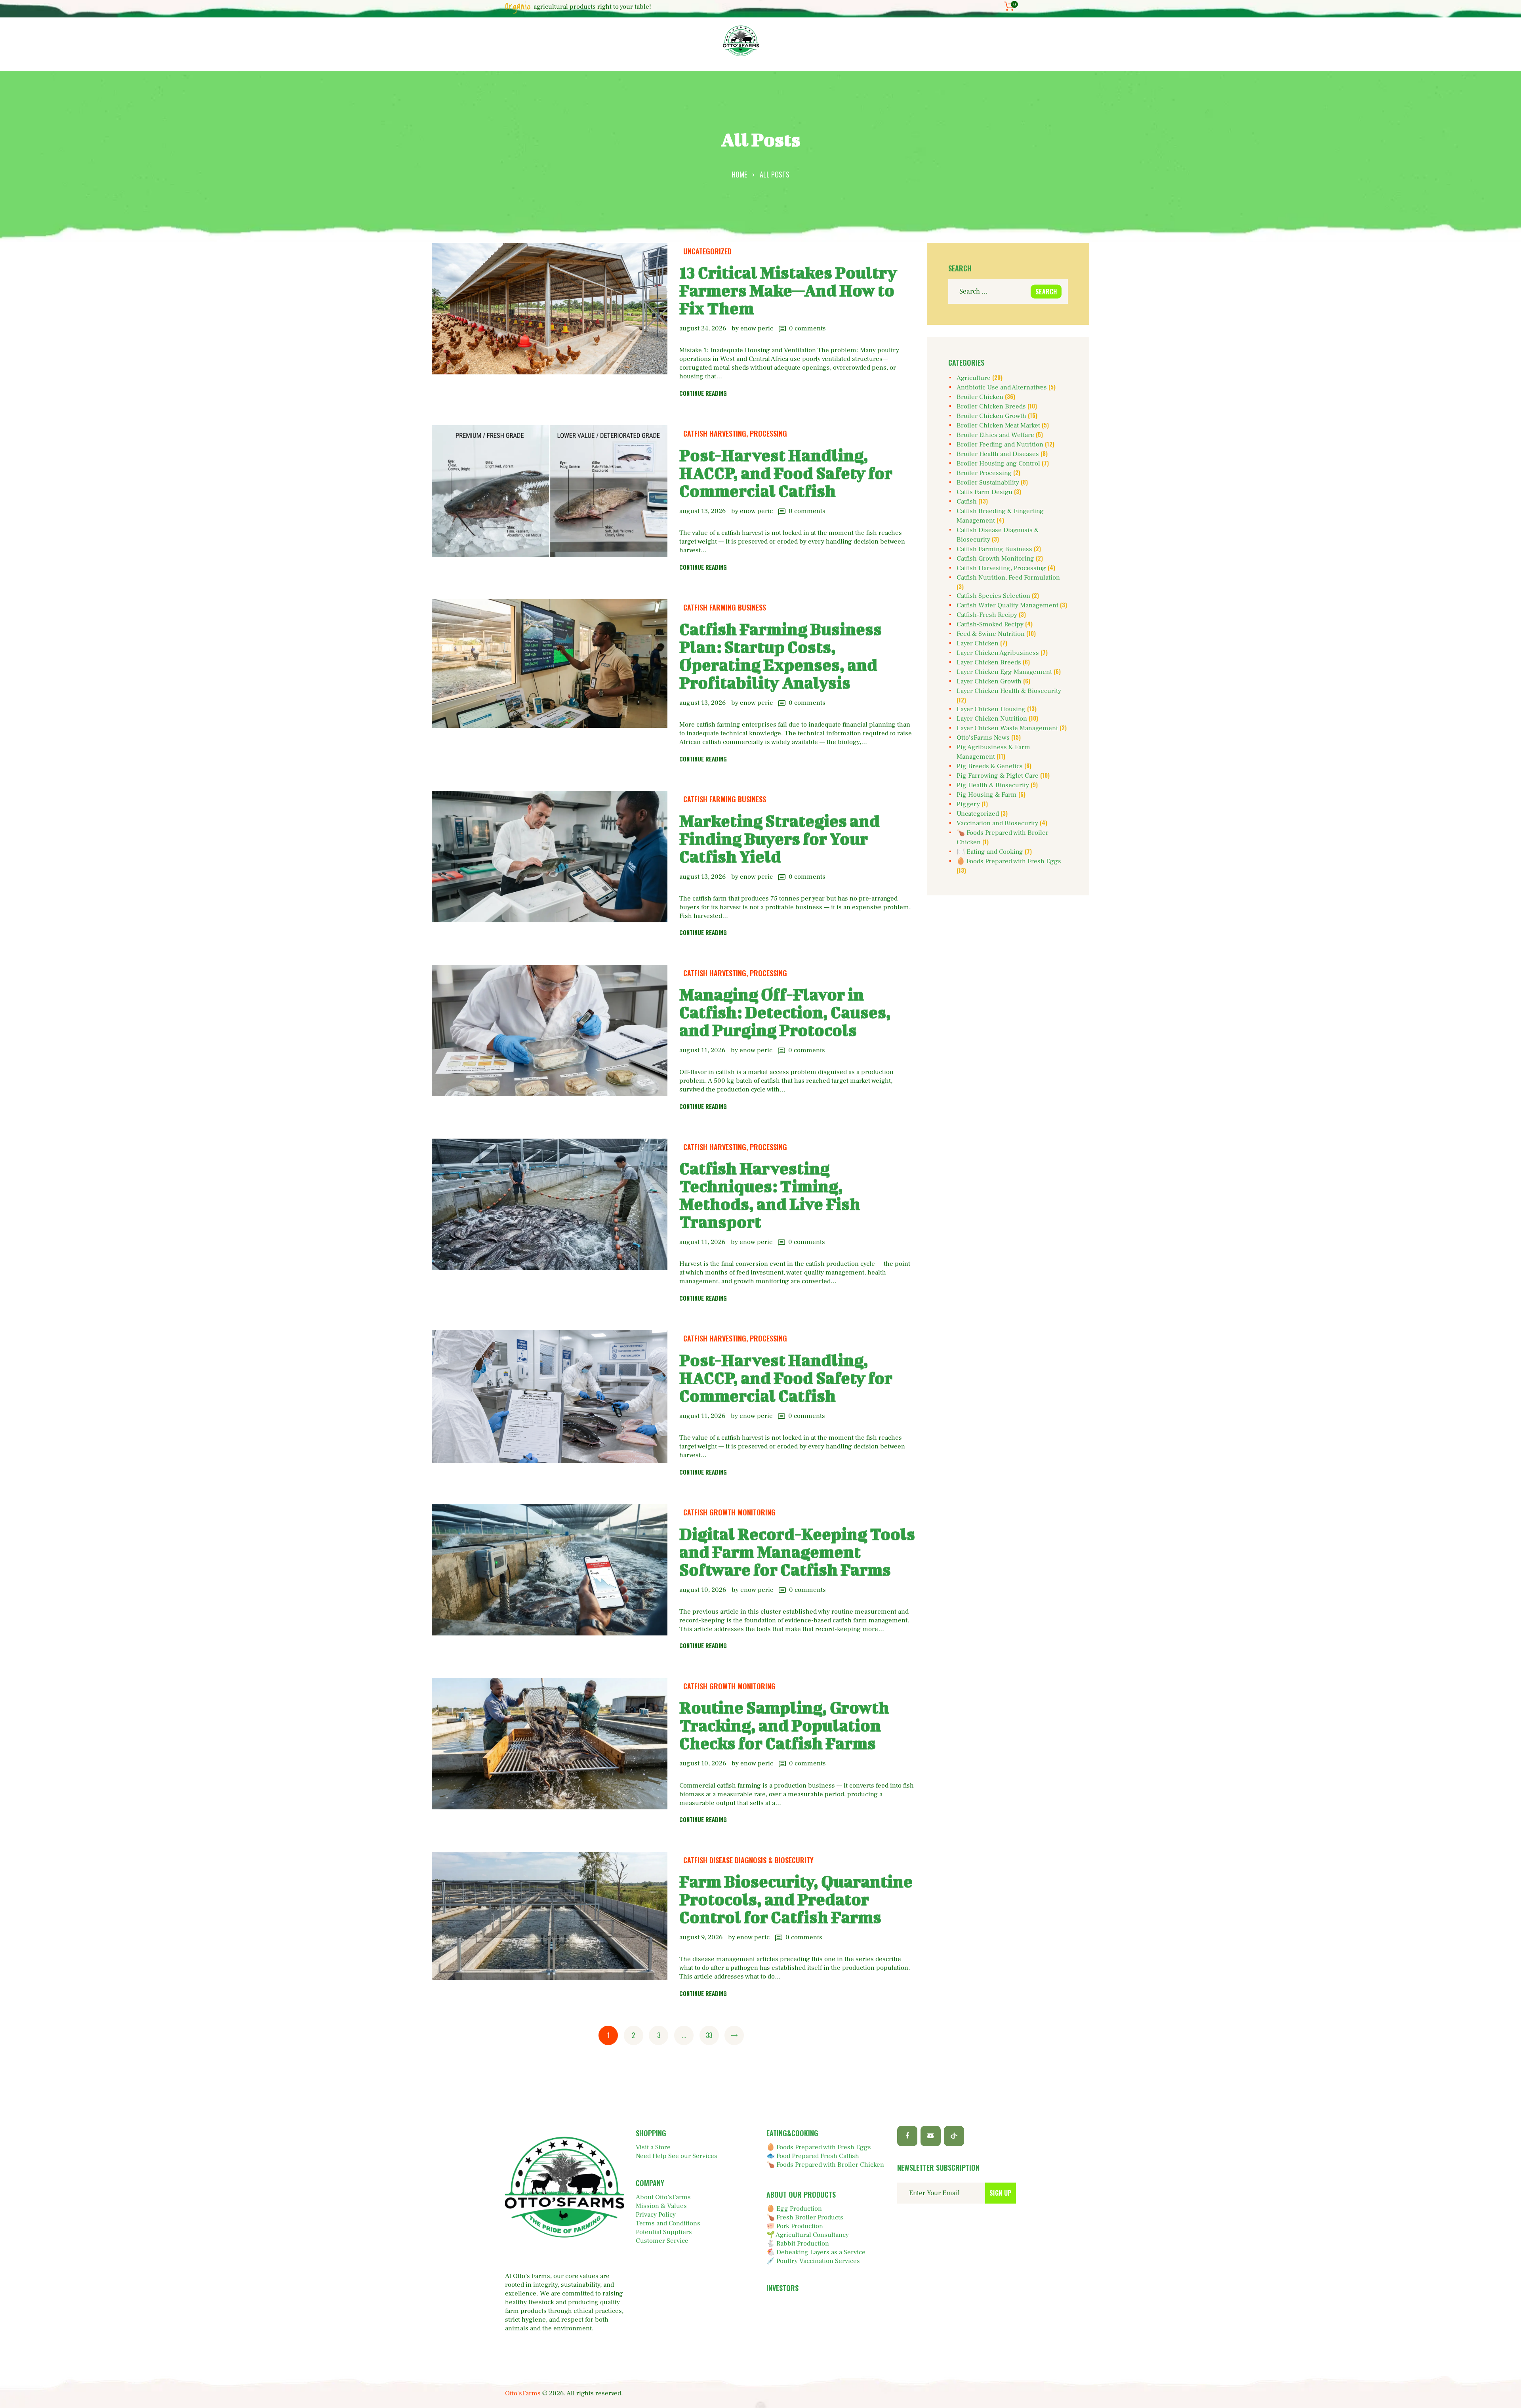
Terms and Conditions (668, 2223)
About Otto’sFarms (663, 2197)
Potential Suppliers (664, 2232)
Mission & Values (661, 2206)
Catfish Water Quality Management (1007, 605)
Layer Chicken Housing (991, 709)
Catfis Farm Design (984, 492)
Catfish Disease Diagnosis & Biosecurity (748, 1860)
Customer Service (662, 2241)
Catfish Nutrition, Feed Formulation (1008, 578)
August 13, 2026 (702, 511)
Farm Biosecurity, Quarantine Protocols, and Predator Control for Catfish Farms (796, 1899)
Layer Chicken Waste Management (1007, 728)
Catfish (967, 502)
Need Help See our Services (677, 2156)
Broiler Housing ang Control (998, 464)
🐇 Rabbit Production (798, 2244)
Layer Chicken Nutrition (992, 719)
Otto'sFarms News (983, 738)
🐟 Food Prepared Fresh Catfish (813, 2156)
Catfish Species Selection (993, 596)
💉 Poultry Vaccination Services (813, 2261)
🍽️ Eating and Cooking (990, 852)
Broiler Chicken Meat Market (998, 426)
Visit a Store (653, 2147)
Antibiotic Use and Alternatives (1002, 387)
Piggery (968, 804)
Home (739, 174)
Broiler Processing (984, 473)
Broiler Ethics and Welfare (995, 435)
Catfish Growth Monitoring (729, 1512)
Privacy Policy (656, 2215)
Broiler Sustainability (988, 483)
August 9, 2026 (701, 1937)
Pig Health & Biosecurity (993, 785)
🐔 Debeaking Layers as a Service (816, 2252)
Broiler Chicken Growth (991, 416)
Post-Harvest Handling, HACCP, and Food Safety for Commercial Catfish (786, 473)
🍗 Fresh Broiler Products (805, 2217)
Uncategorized (707, 251)
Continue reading (703, 393)
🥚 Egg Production (794, 2209)
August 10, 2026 (703, 1590)
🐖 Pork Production (795, 2226)
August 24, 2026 (703, 328)
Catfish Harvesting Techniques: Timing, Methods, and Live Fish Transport (770, 1195)
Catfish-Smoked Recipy (990, 624)
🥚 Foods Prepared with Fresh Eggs (1009, 861)
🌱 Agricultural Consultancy (808, 2235)
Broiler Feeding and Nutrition (1000, 445)
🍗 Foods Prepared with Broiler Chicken (825, 2165)
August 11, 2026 (702, 1050)
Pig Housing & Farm (987, 795)
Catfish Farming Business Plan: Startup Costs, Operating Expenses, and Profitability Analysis (781, 656)
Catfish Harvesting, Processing (735, 433)
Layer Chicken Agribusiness (998, 653)
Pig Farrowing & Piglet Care (998, 776)
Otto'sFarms (523, 2393)
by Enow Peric (753, 328)
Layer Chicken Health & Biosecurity (1009, 691)
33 (712, 2035)
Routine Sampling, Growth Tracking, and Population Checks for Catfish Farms (784, 1725)
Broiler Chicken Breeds (991, 406)
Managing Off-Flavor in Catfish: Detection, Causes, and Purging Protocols (785, 1012)
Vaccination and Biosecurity (997, 823)
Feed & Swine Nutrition (991, 634)
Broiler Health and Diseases (998, 454)
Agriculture (974, 378)
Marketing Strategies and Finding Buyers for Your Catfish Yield (780, 839)
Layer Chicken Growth (989, 681)
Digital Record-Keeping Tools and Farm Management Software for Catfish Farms (797, 1552)
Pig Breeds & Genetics (990, 766)
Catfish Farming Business (725, 607)
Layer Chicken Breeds (989, 662)
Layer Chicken (978, 643)
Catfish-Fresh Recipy (987, 615)
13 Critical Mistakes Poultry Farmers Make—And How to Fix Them (788, 290)
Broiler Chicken (980, 397)
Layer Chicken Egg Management (1004, 672)
